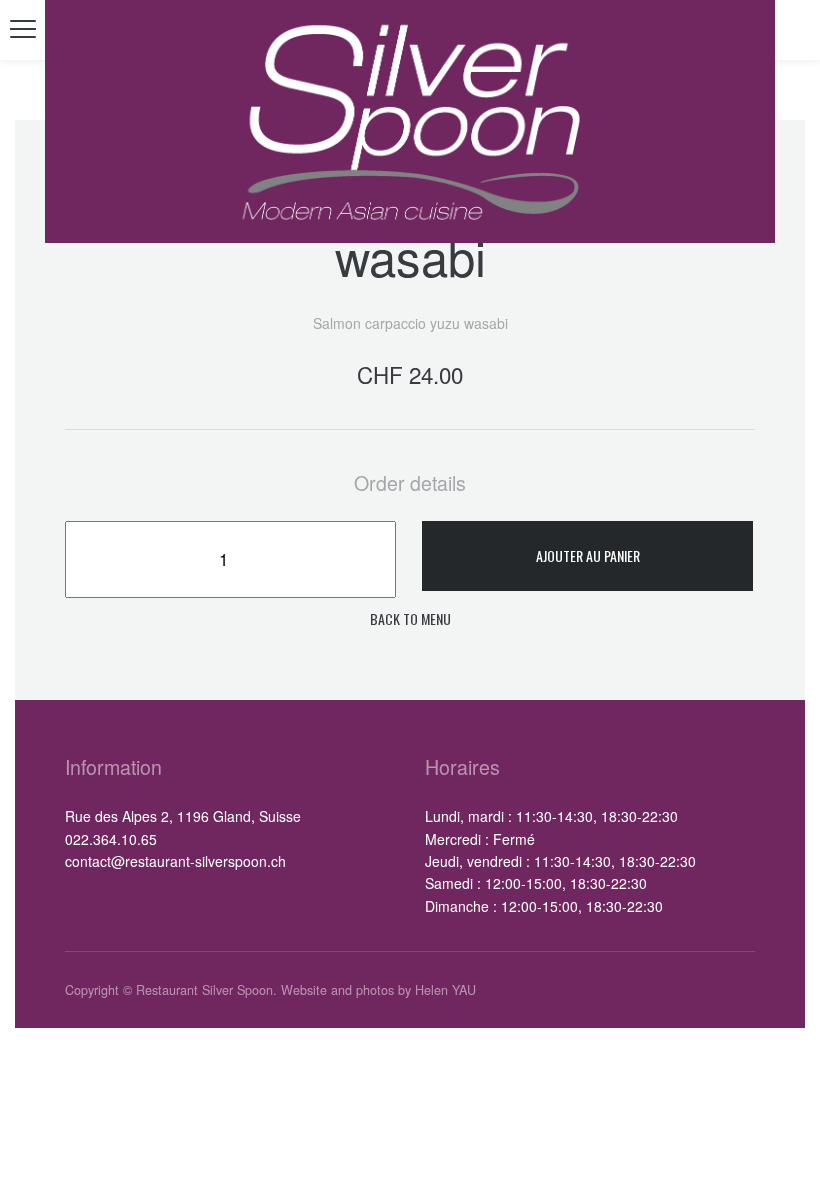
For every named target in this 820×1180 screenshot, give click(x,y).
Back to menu (410, 618)
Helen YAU (445, 990)
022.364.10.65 (111, 839)
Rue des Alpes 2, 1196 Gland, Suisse (183, 816)
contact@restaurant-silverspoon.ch (175, 861)
